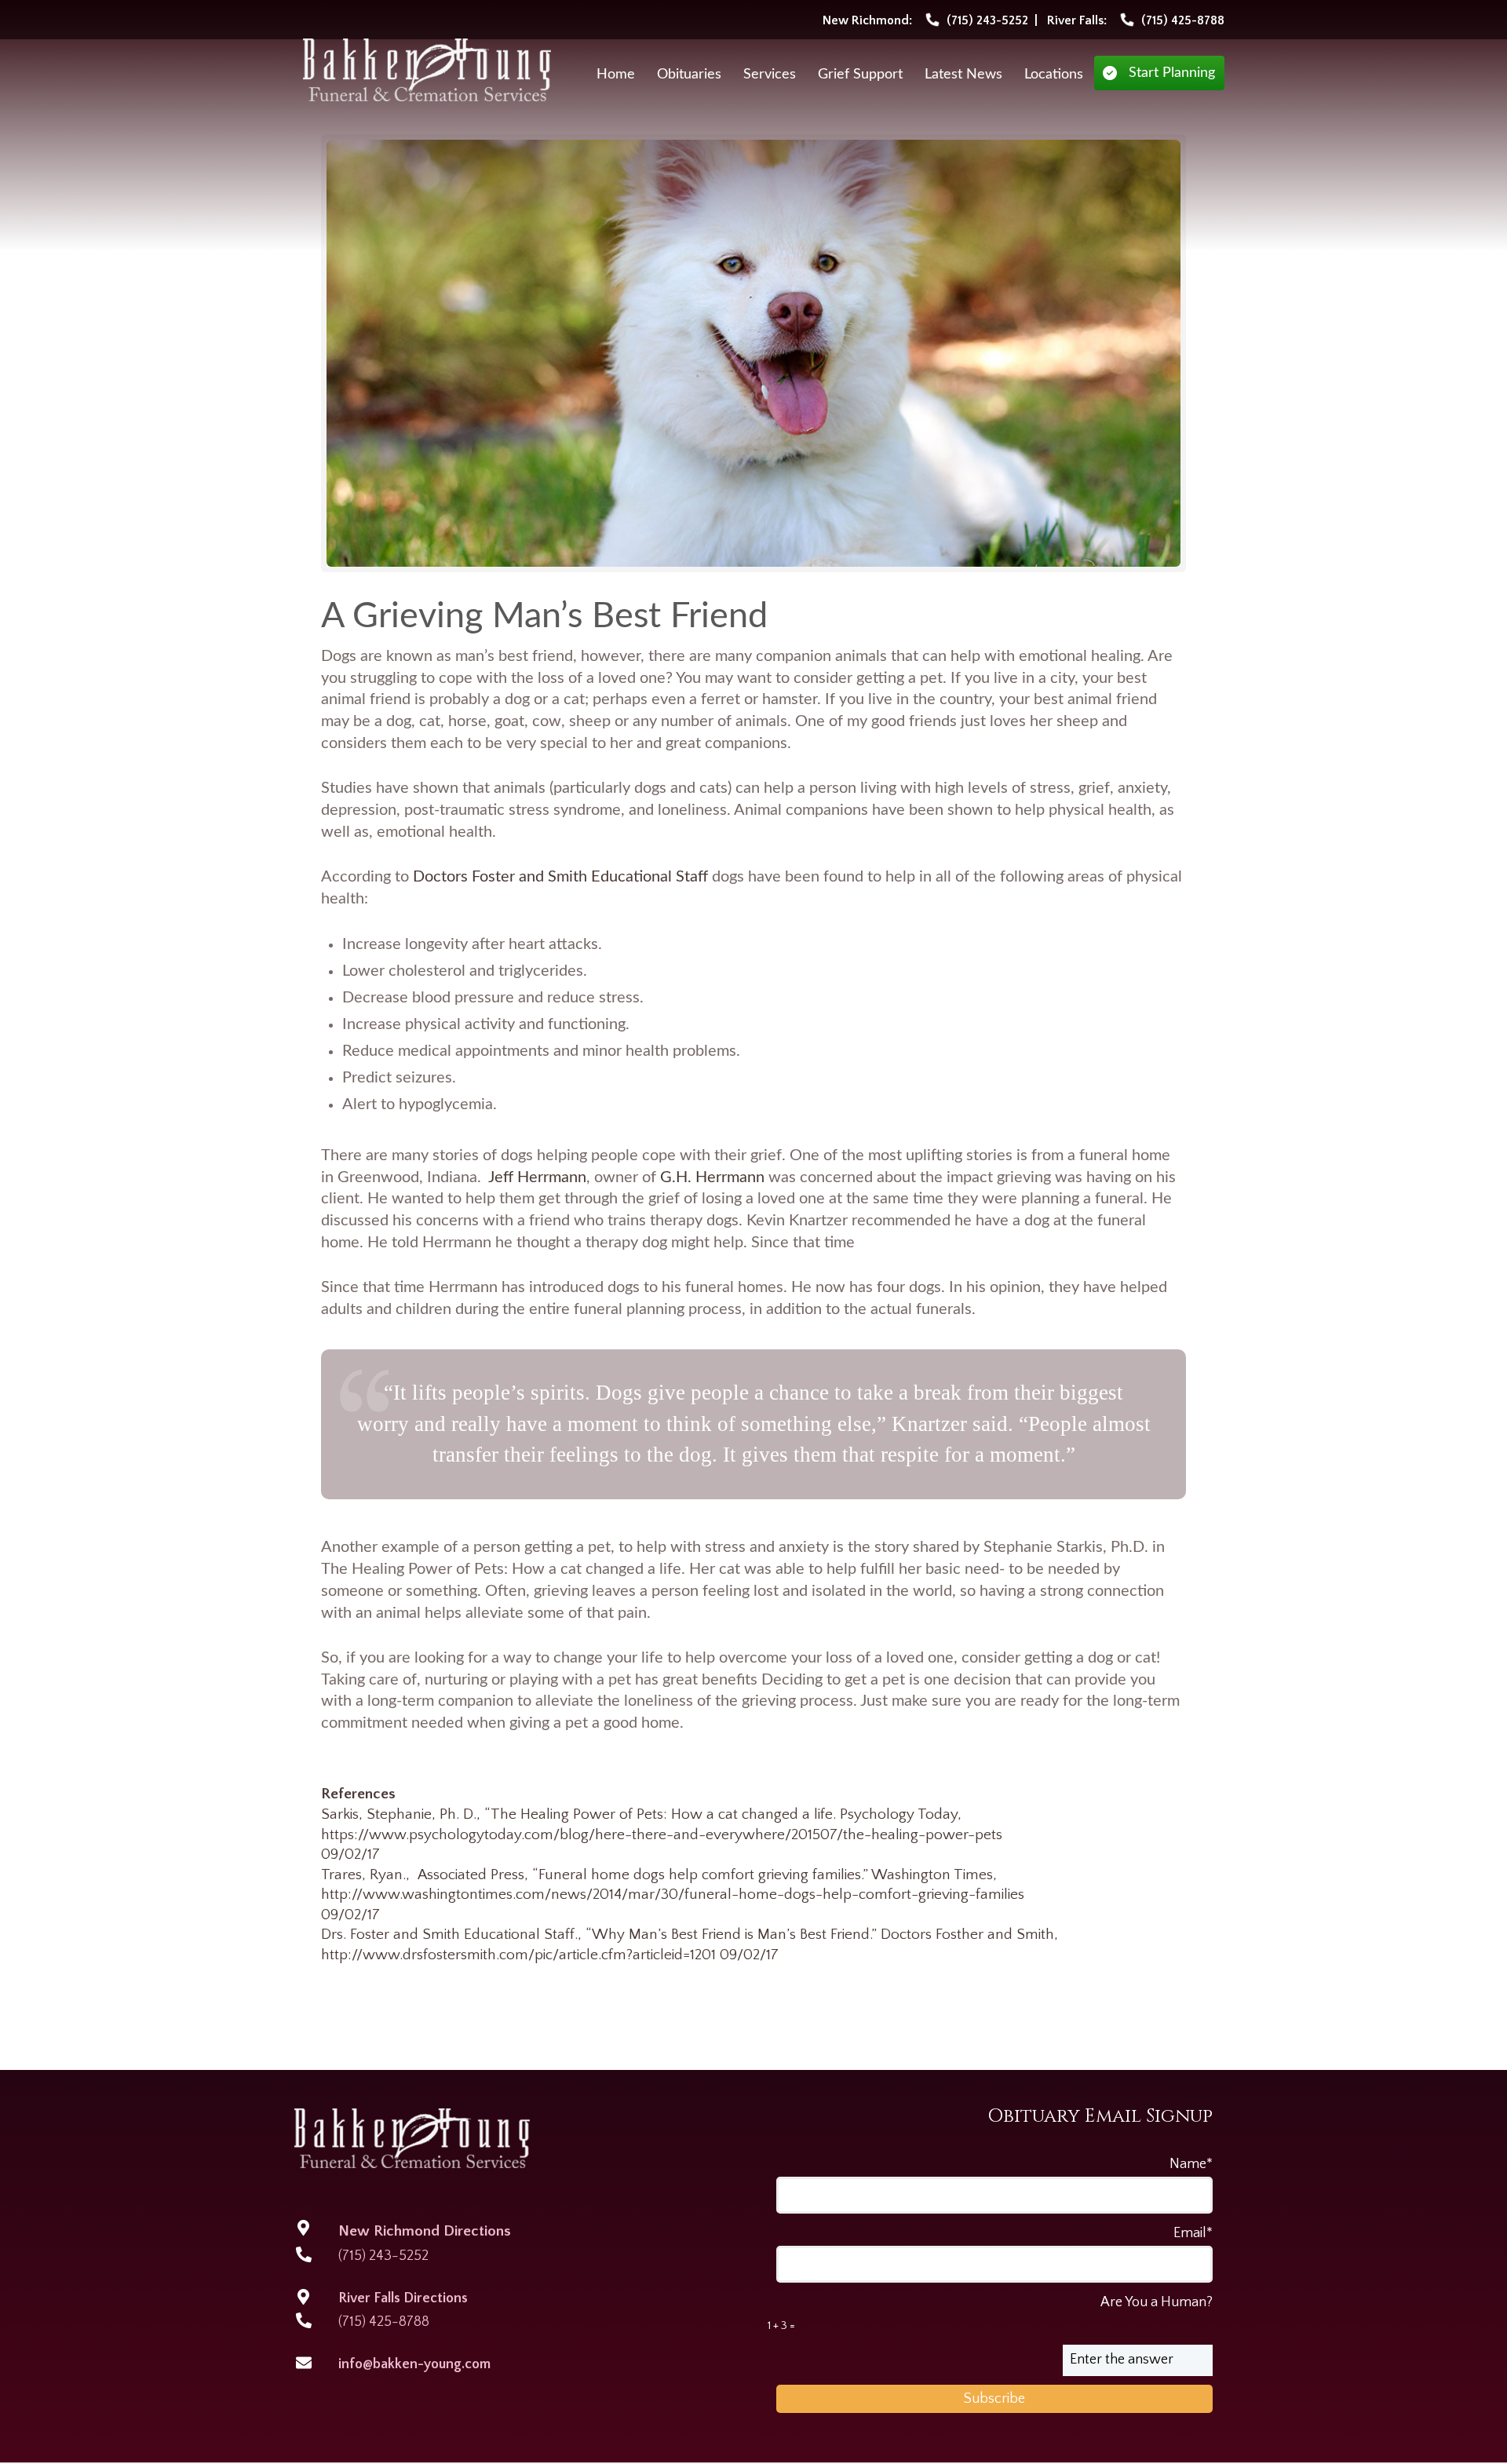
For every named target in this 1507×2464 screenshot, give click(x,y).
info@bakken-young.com (414, 2364)
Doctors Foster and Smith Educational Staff (560, 877)
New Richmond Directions (425, 2231)
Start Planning (1172, 73)
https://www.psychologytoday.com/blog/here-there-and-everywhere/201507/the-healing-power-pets (662, 1835)
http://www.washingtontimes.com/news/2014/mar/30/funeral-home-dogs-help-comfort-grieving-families (673, 1895)
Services (770, 75)
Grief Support (860, 75)
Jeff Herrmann (537, 1177)
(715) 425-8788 (384, 2322)
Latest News (963, 75)
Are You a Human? (990, 2313)
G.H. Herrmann (712, 1177)
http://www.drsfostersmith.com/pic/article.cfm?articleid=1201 (518, 1955)
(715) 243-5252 (383, 2256)
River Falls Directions (403, 2298)
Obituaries (689, 75)
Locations (1054, 75)
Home (616, 75)
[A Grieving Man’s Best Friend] (754, 353)
